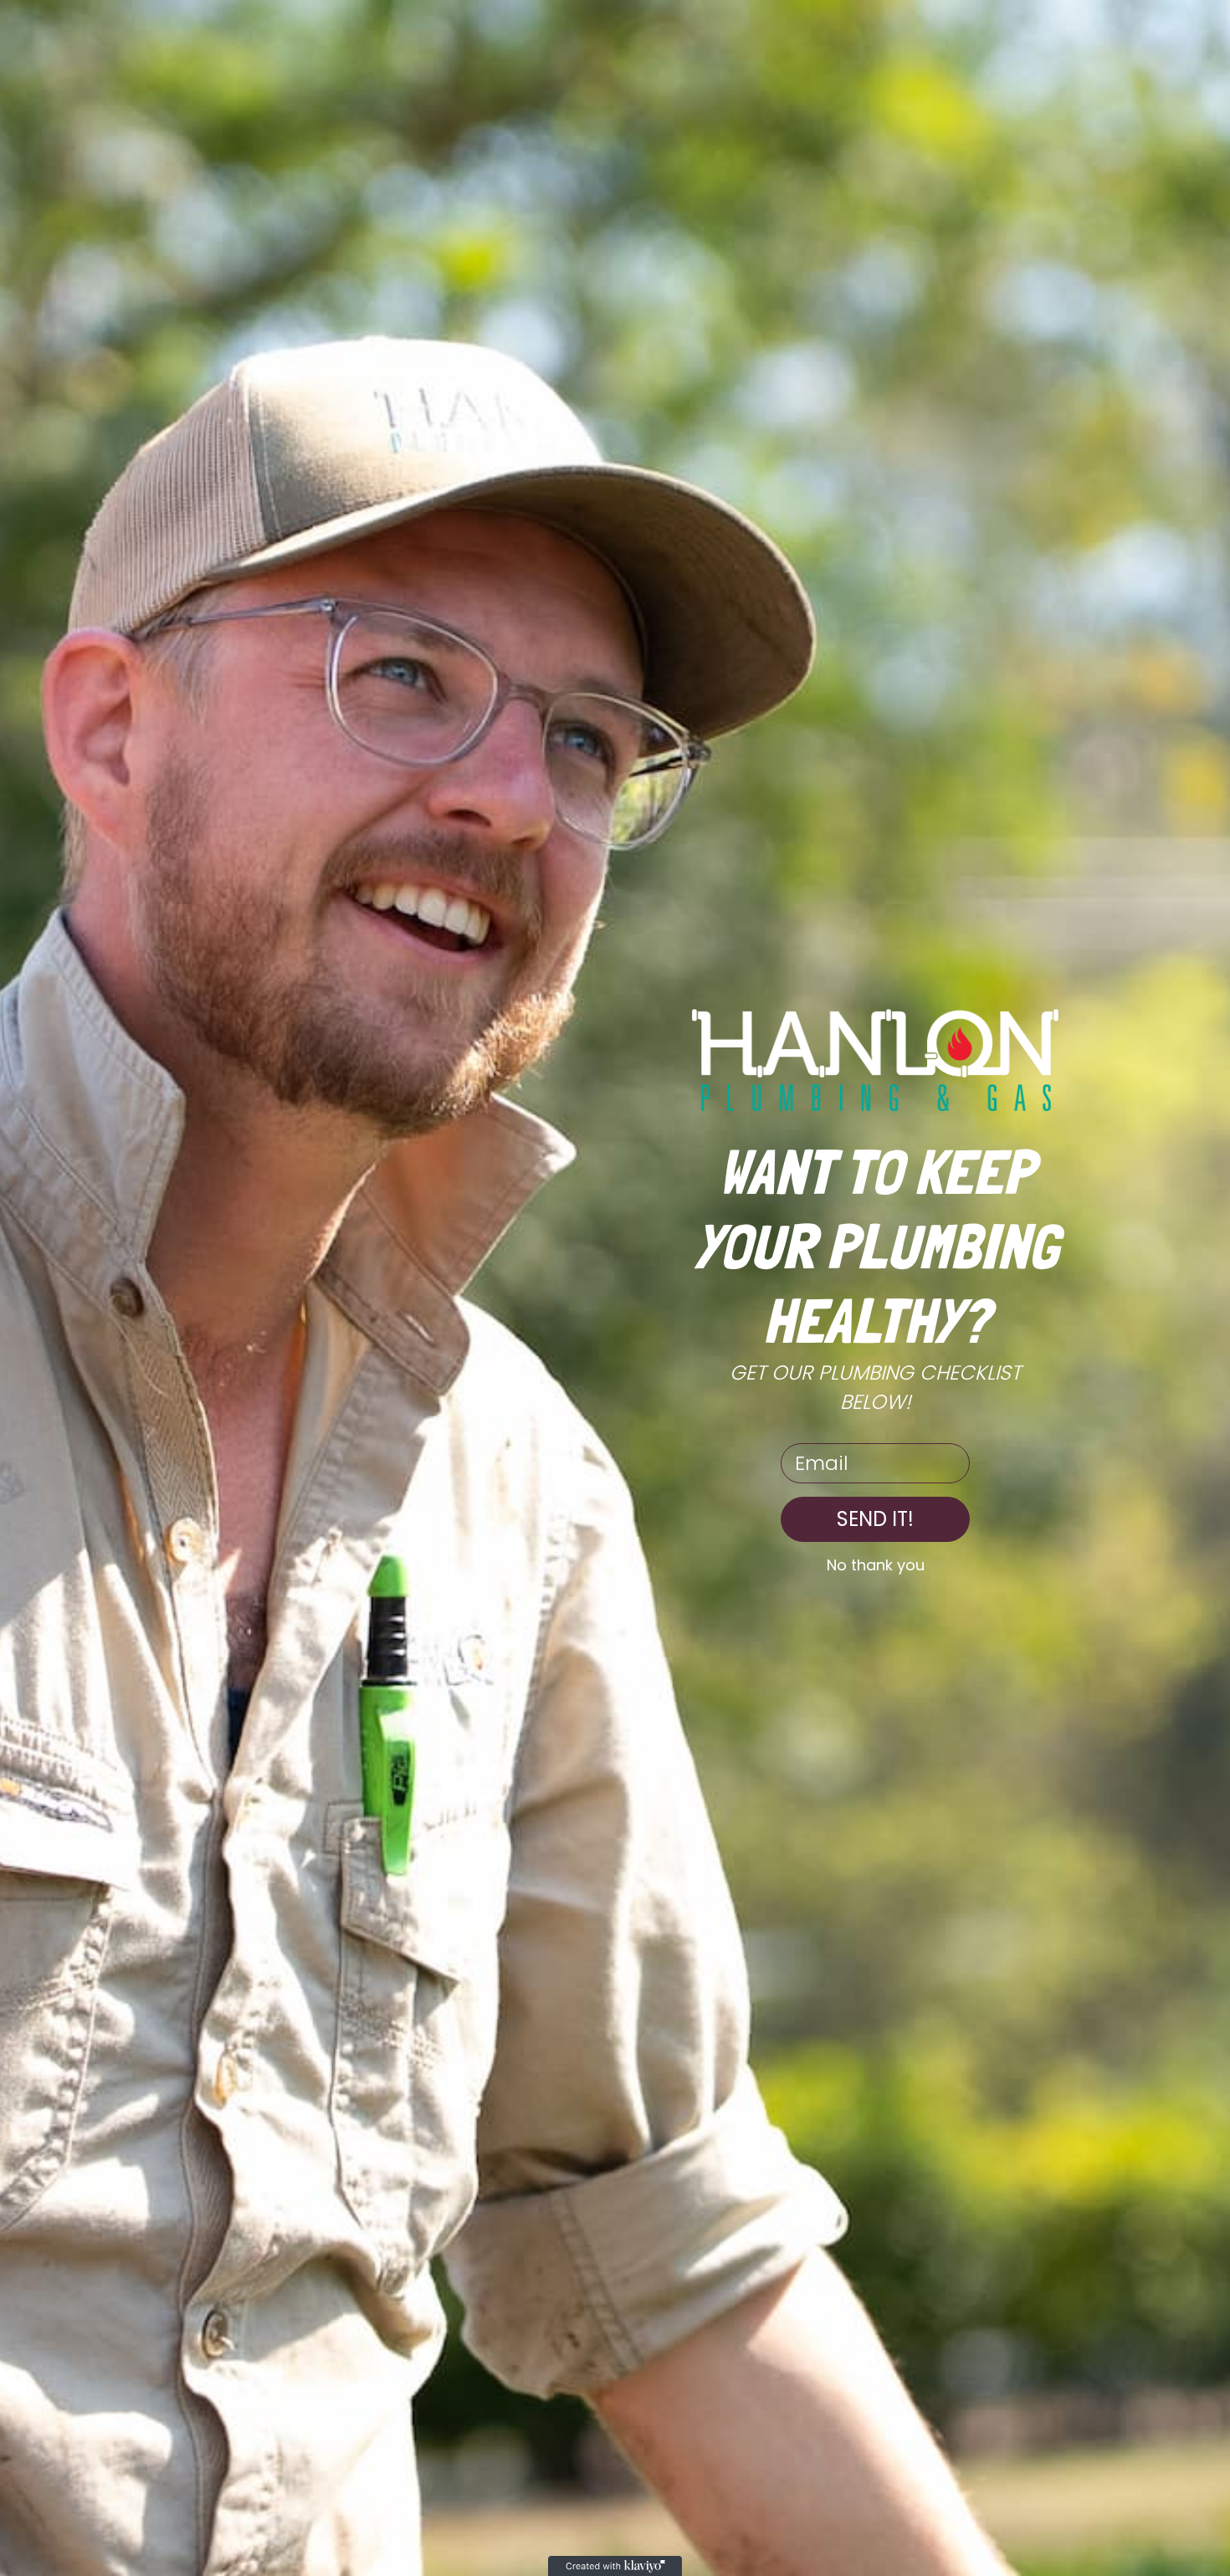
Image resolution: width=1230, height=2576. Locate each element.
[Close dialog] (1213, 17)
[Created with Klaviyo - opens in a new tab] (615, 2566)
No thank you (876, 1565)
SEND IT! (875, 1519)
